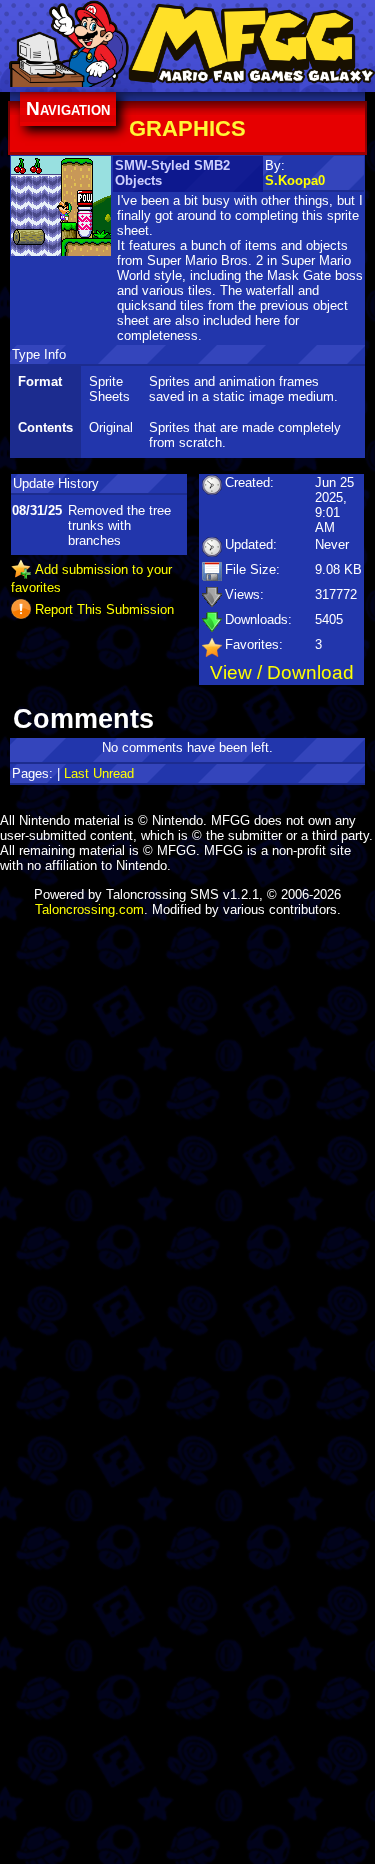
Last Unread (99, 773)
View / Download (282, 672)
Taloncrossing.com (89, 909)
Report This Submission (104, 609)
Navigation (68, 108)
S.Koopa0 (295, 180)
